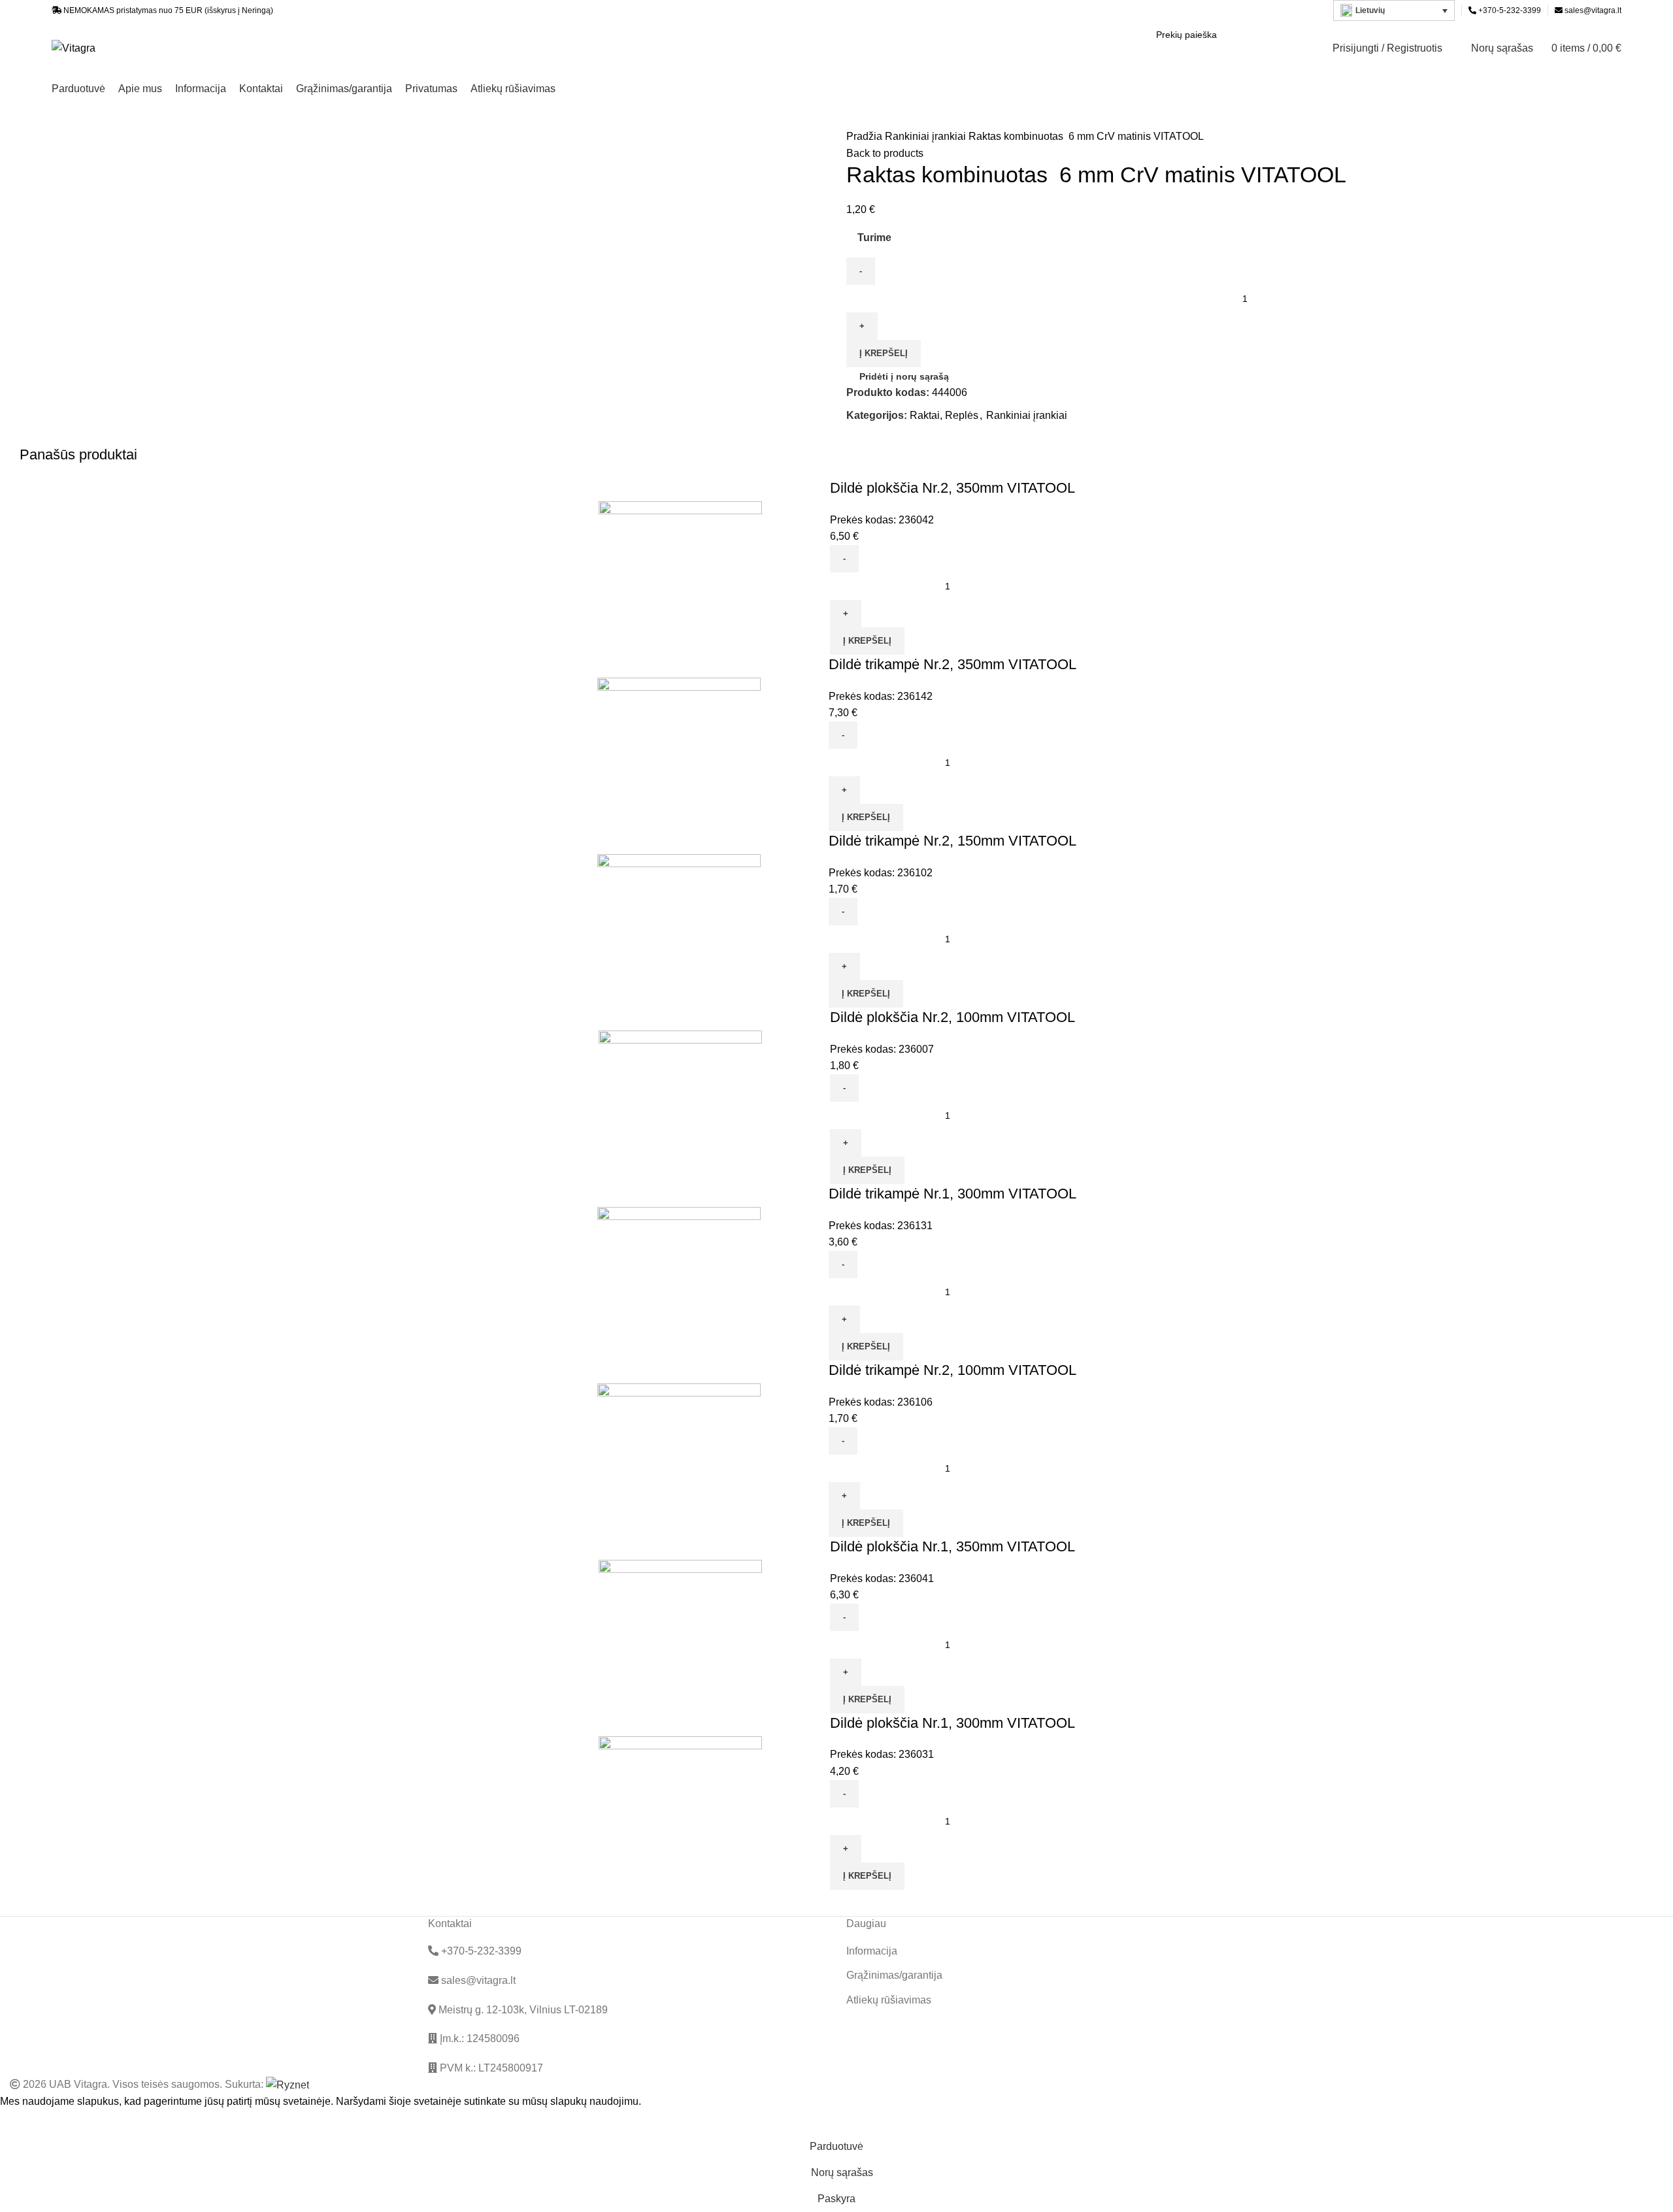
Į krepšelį (884, 353)
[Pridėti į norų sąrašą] (814, 567)
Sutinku (27, 2122)
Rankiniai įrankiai (927, 136)
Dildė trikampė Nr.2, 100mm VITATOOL (952, 1370)
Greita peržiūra (778, 567)
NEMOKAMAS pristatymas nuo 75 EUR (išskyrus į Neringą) (168, 10)
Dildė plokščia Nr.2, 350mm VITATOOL (952, 488)
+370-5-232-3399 (1509, 10)
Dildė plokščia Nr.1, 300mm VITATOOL (952, 1723)
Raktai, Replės (944, 415)
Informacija (872, 1951)
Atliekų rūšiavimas (889, 2000)
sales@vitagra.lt (1593, 10)
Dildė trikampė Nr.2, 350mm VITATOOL (952, 664)
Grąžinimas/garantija (894, 1975)
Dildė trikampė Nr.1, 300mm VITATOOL (952, 1194)
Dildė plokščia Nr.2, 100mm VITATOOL (952, 1017)
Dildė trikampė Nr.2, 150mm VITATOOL (952, 841)
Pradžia (866, 136)
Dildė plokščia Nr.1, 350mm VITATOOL (952, 1546)
